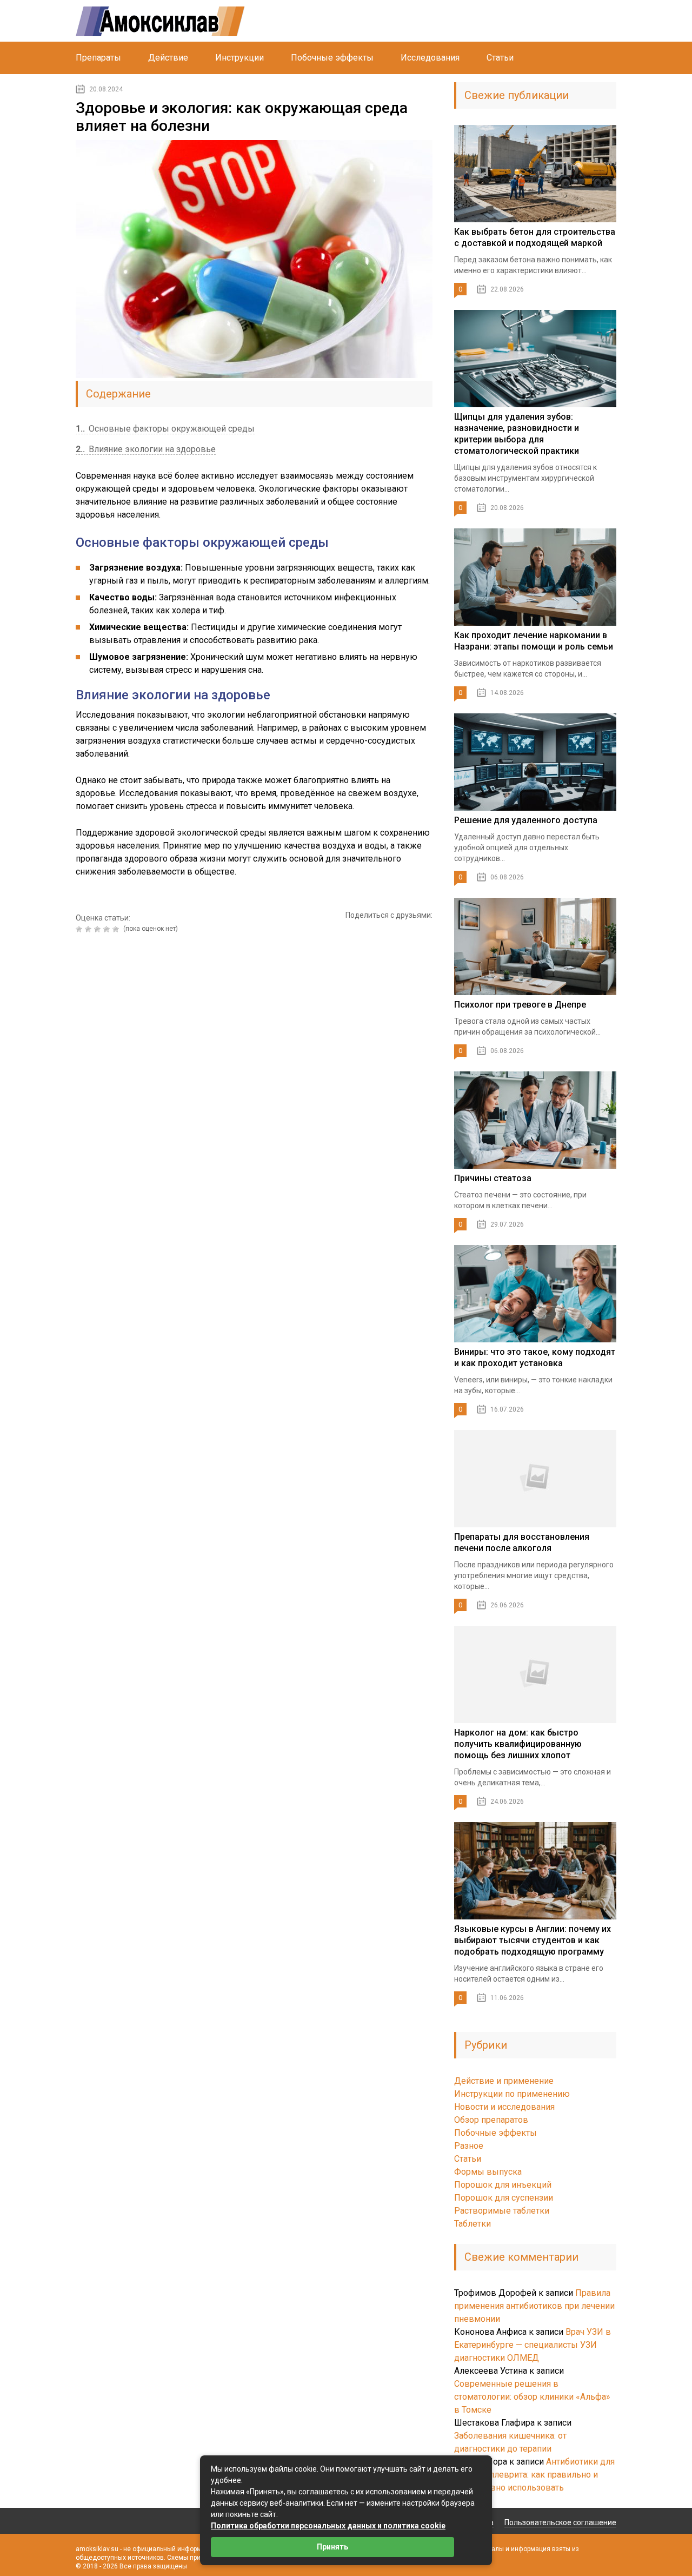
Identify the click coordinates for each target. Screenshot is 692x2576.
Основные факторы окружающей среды (165, 429)
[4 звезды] (108, 929)
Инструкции (239, 58)
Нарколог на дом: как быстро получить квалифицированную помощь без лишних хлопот (518, 1744)
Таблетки (473, 2224)
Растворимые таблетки (502, 2211)
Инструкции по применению (512, 2094)
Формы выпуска (488, 2172)
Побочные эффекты (332, 58)
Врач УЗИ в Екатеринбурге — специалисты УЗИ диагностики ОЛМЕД (533, 2345)
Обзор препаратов (491, 2120)
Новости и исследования (504, 2107)
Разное (469, 2146)
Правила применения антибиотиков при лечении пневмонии (534, 2306)
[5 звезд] (117, 929)
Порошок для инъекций (503, 2185)
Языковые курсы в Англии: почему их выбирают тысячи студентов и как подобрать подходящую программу (533, 1940)
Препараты (98, 58)
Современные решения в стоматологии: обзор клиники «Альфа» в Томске (532, 2397)
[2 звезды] (89, 929)
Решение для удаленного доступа (526, 820)
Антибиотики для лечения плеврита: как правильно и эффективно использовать (534, 2475)
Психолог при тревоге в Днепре (520, 1005)
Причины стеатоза (493, 1178)
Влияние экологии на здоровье (146, 449)
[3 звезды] (99, 929)
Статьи (500, 58)
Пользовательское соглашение (560, 2522)
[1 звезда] (80, 929)
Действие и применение (504, 2081)
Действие (168, 58)
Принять (332, 2547)
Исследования (430, 58)
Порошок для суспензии (504, 2198)
